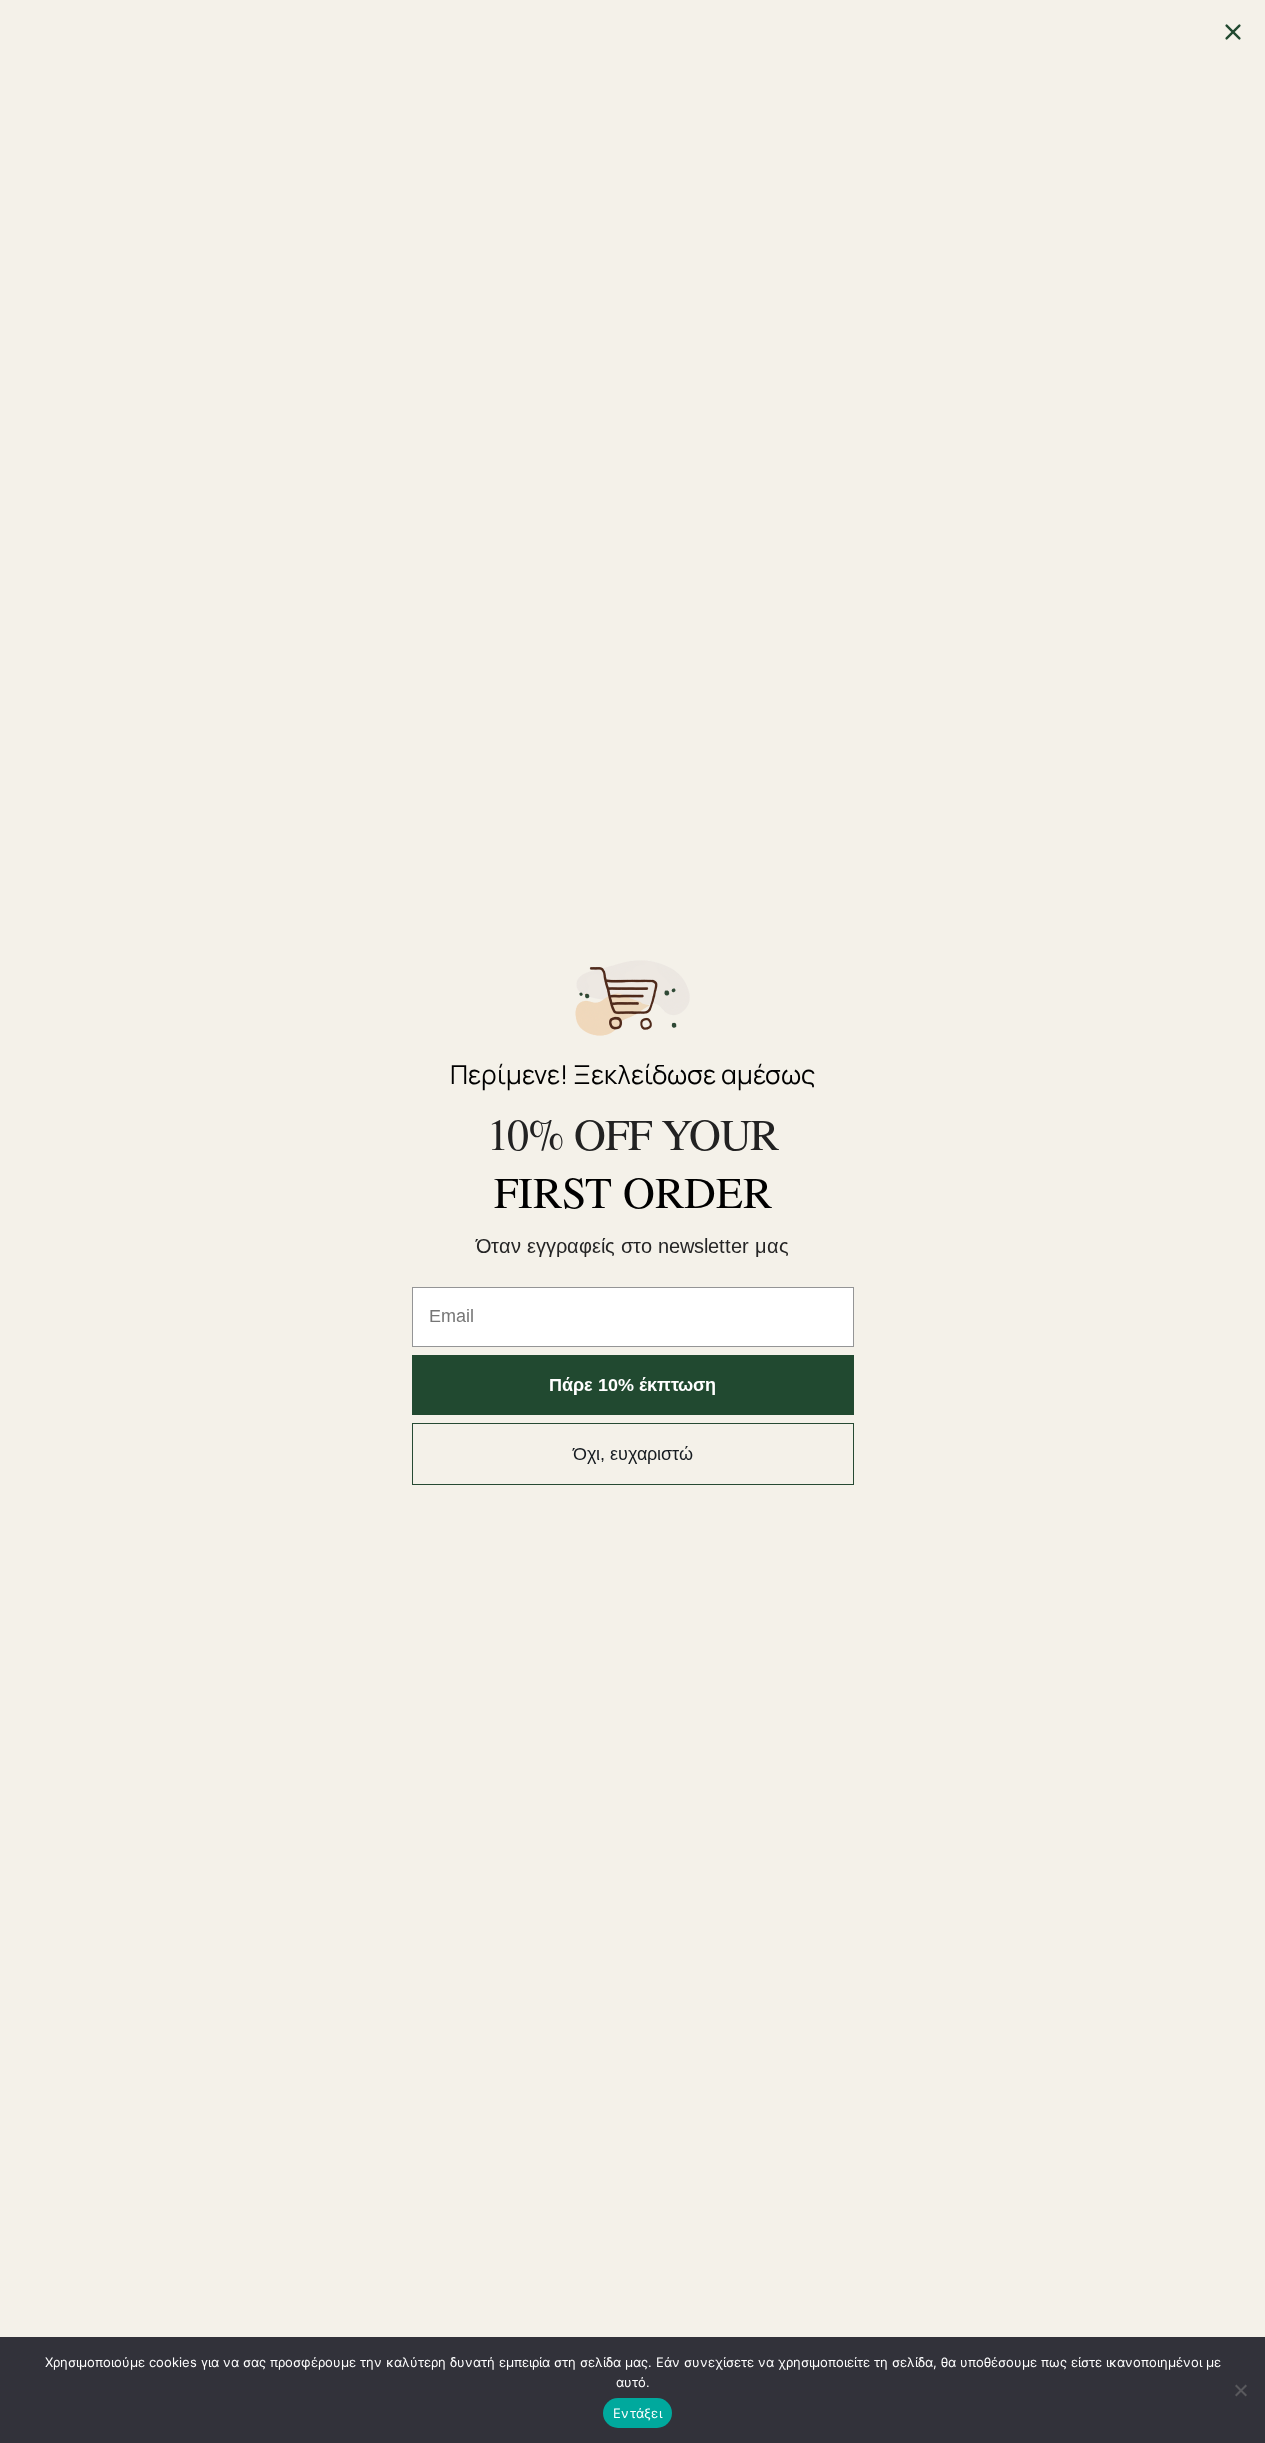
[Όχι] (1240, 2390)
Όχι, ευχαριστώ (633, 1454)
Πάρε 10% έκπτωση (632, 1385)
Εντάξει (637, 2413)
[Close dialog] (1233, 32)
